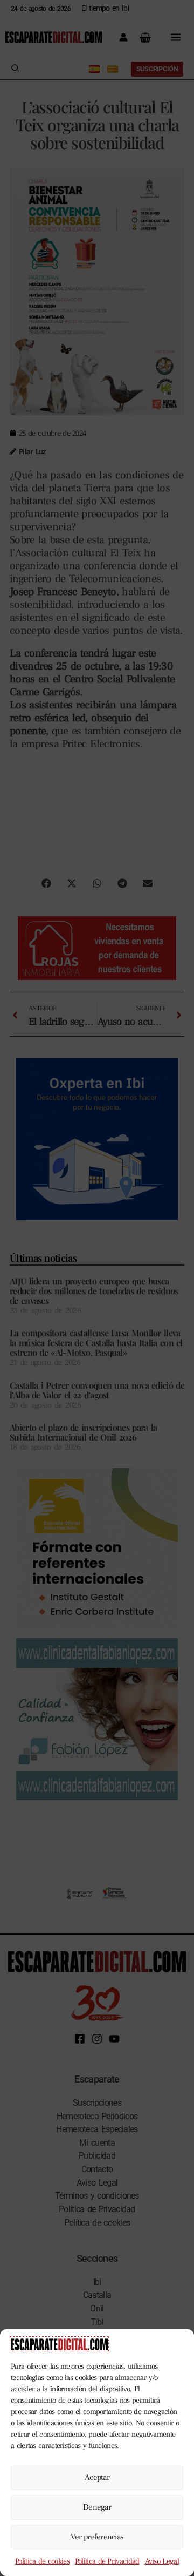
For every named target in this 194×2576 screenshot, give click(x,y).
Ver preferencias (97, 2537)
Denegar (97, 2507)
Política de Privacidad (107, 2561)
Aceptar (97, 2477)
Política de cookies (42, 2561)
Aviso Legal (162, 2561)
